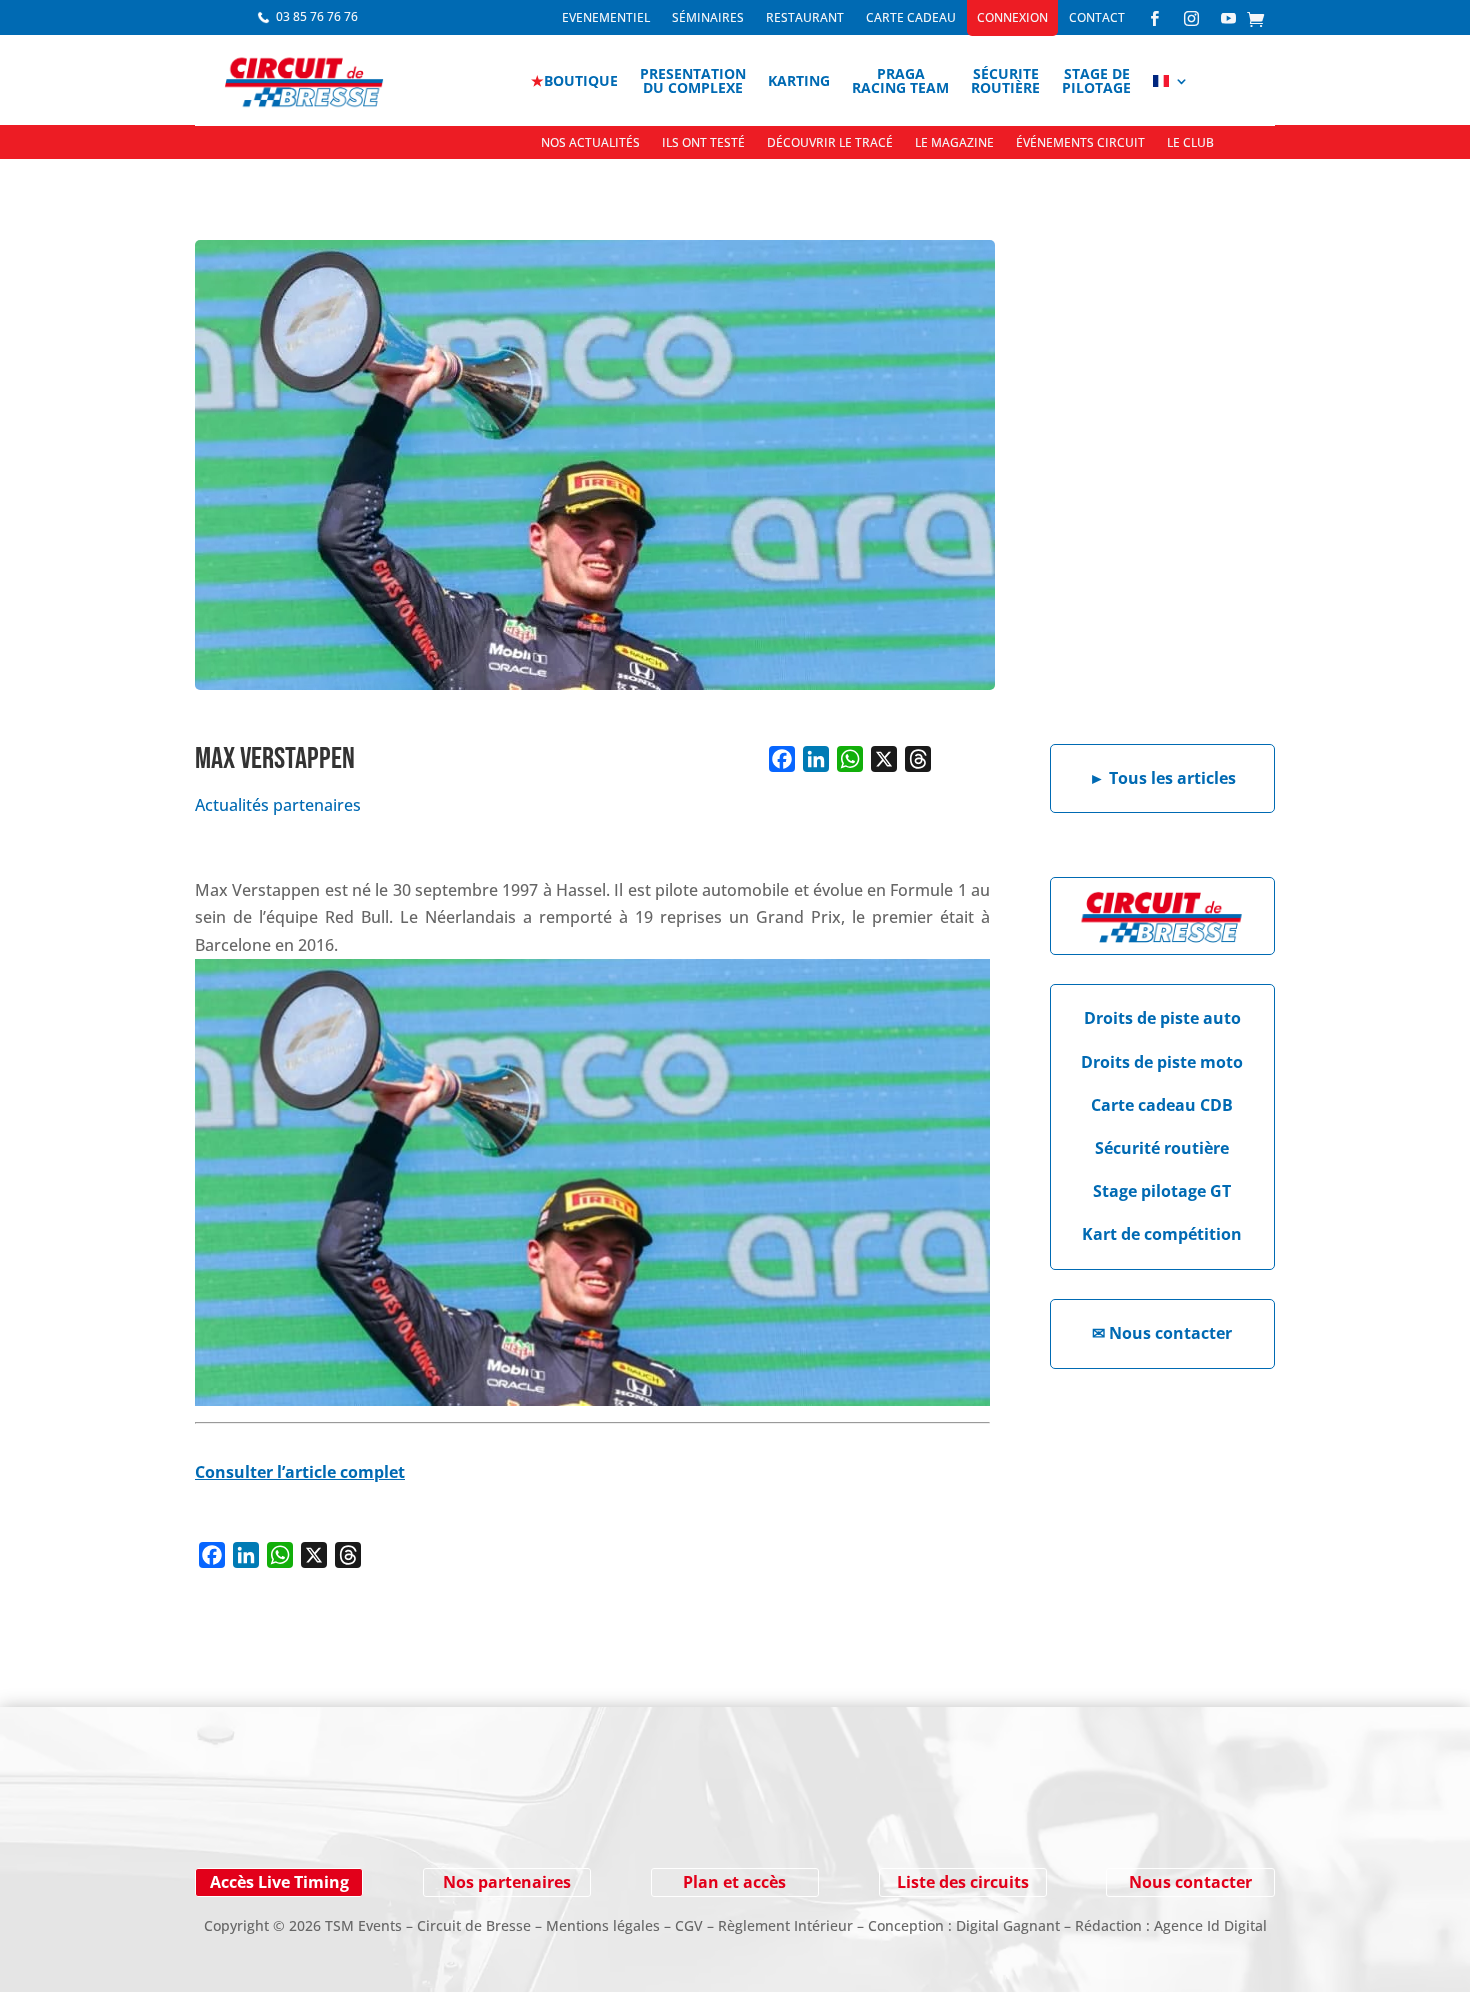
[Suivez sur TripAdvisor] (455, 1815)
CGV (689, 1925)
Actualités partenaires (278, 805)
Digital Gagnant (1008, 1925)
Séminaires (708, 18)
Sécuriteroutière (1005, 80)
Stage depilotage (1096, 80)
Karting (799, 80)
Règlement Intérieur (785, 1925)
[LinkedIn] (816, 759)
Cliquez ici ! (1114, 1815)
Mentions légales (603, 1925)
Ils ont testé (703, 143)
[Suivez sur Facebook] (255, 1815)
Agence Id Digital (1210, 1925)
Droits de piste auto (1162, 1018)
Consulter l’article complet (300, 1472)
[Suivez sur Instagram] (295, 1815)
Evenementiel (606, 18)
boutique (574, 80)
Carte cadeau (911, 18)
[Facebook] (782, 759)
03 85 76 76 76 (317, 16)
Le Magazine (954, 143)
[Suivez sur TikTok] (415, 1815)
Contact (1097, 18)
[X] (884, 759)
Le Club (1190, 143)
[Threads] (918, 759)
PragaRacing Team (900, 80)
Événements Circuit (1080, 143)
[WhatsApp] (850, 759)
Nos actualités (590, 143)
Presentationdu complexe (693, 80)
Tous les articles (1162, 778)
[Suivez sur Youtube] (335, 1815)
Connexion (1012, 18)
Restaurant (805, 18)
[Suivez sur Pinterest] (375, 1815)
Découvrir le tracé (830, 143)
